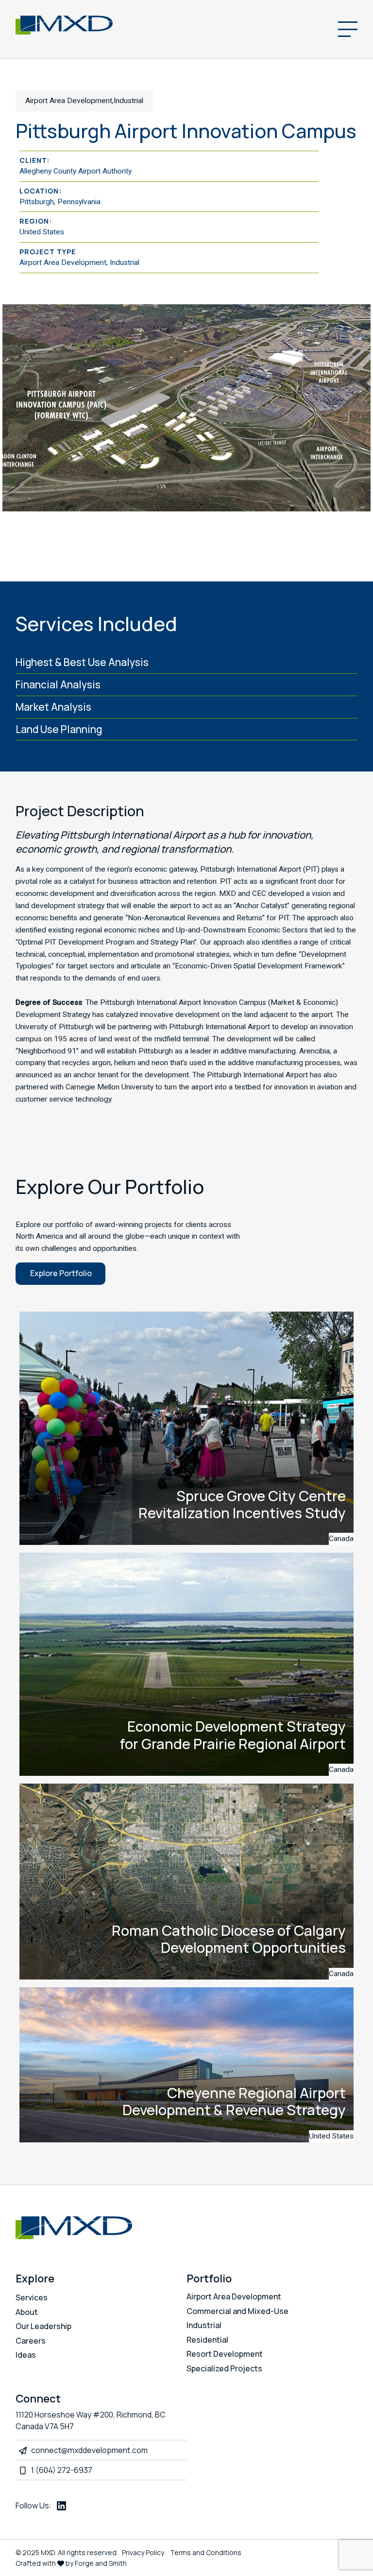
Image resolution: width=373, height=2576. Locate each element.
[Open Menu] (348, 29)
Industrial (204, 2325)
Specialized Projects (224, 2368)
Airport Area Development (234, 2296)
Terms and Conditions (206, 2552)
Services (32, 2297)
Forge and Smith (101, 2563)
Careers (31, 2341)
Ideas (26, 2355)
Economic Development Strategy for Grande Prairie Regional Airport (233, 1735)
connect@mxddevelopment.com (89, 2450)
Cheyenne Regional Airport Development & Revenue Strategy (234, 2101)
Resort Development (225, 2354)
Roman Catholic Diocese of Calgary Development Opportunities (229, 1939)
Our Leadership (43, 2326)
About (27, 2312)
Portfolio (209, 2278)
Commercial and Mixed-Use (237, 2311)
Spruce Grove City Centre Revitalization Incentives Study (242, 1504)
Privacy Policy (143, 2552)
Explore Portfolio (61, 1273)
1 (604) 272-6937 (62, 2470)
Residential (207, 2340)
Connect (38, 2399)
